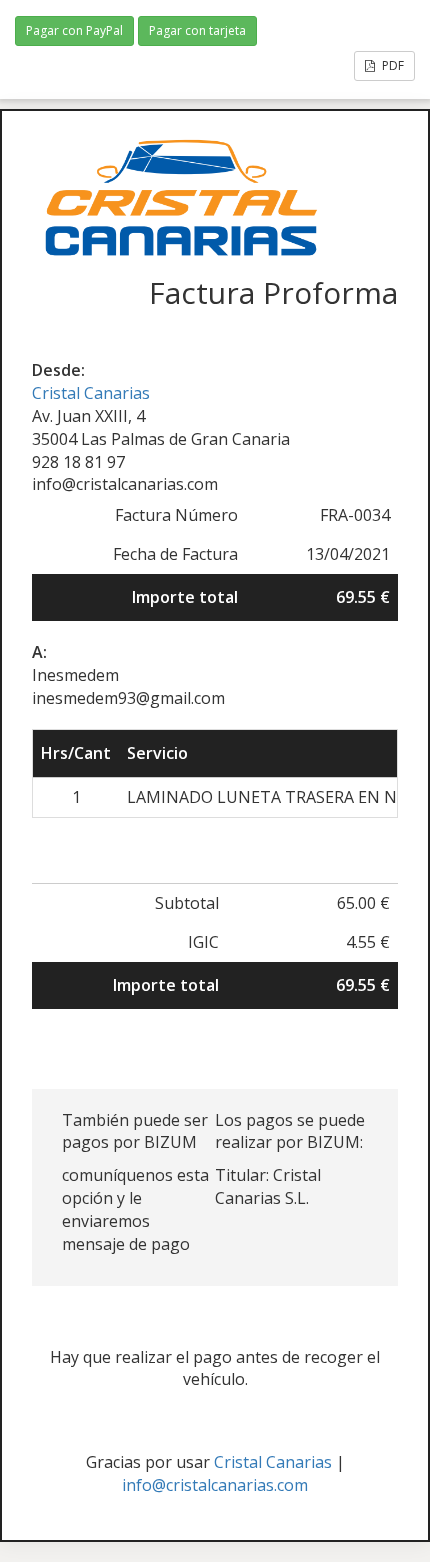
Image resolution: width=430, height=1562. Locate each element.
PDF (391, 65)
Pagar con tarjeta (197, 30)
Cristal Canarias (91, 393)
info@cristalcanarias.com (215, 1485)
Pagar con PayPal (74, 30)
